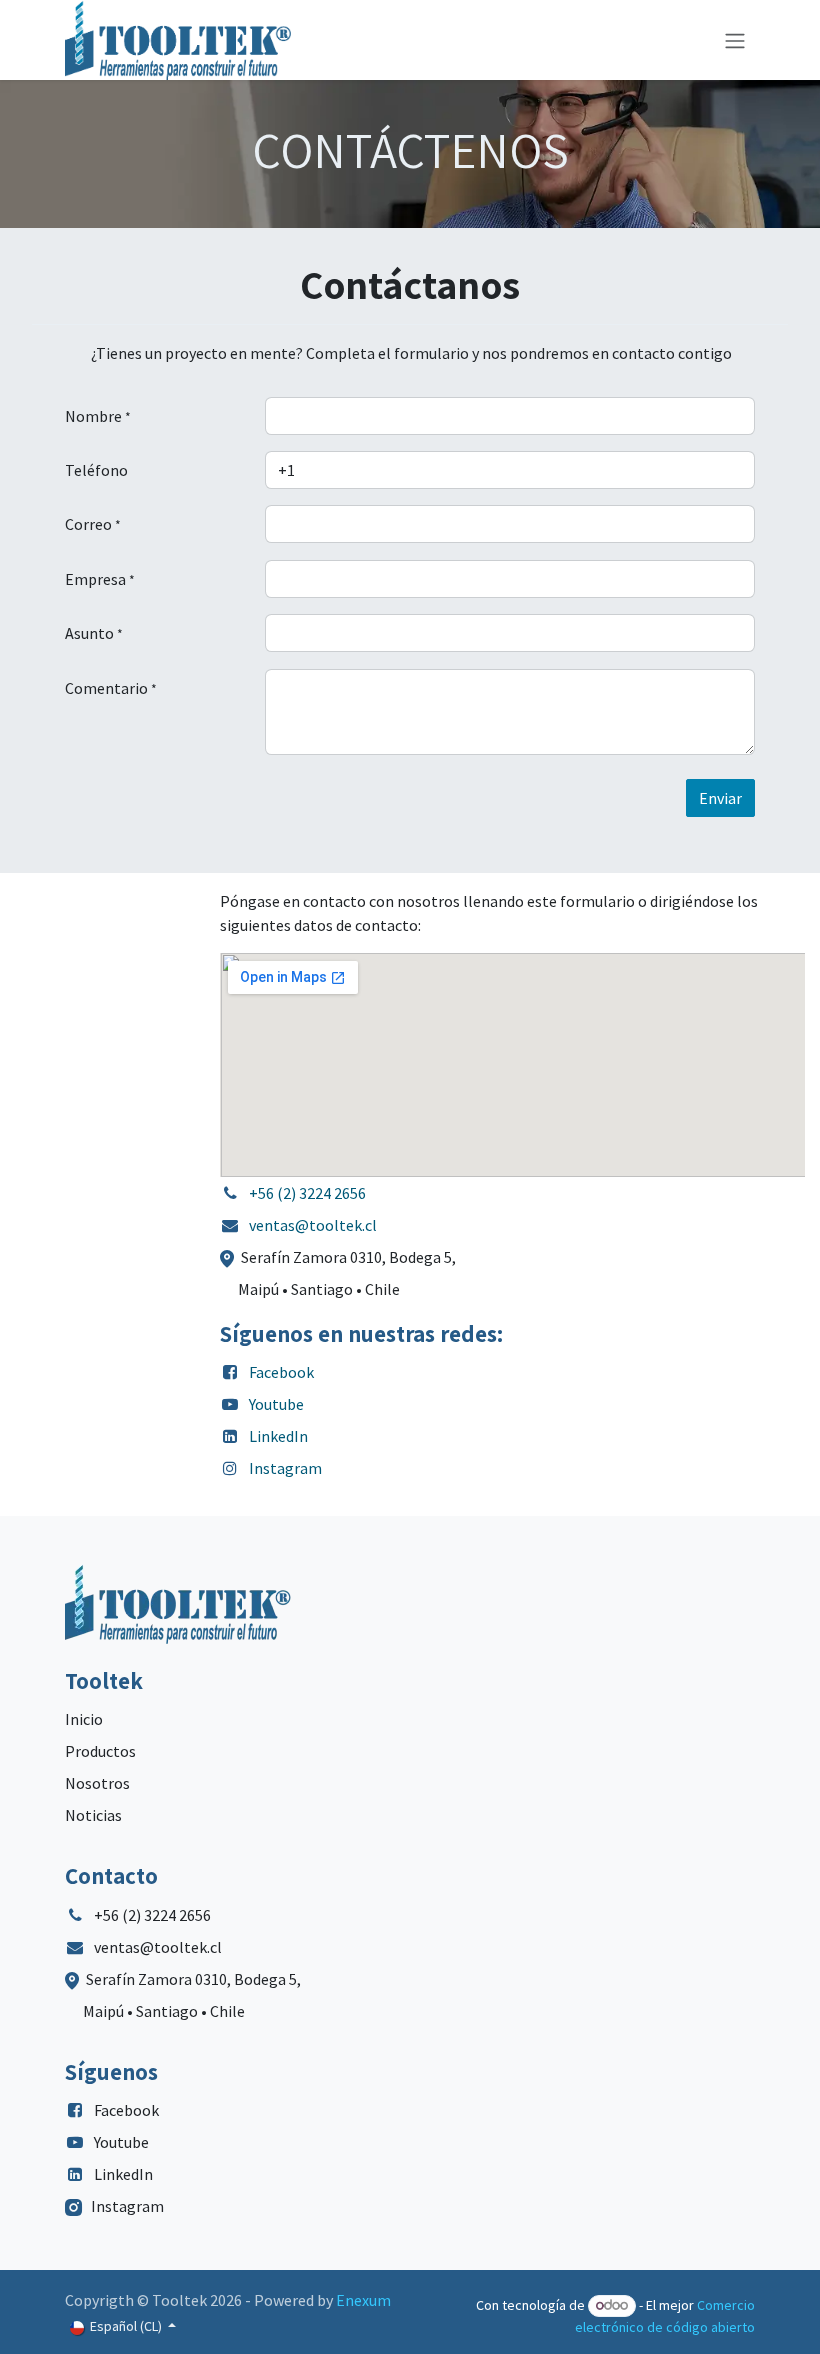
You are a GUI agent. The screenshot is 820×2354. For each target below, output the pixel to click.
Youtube (276, 1404)
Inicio (84, 1719)
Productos (100, 1751)
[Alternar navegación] (735, 40)
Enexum (363, 2300)
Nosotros (97, 1783)
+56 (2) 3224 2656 (307, 1193)
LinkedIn (278, 1436)
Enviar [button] (720, 798)
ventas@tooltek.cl (313, 1225)
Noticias (93, 1815)
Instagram (285, 1468)
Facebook (281, 1372)
